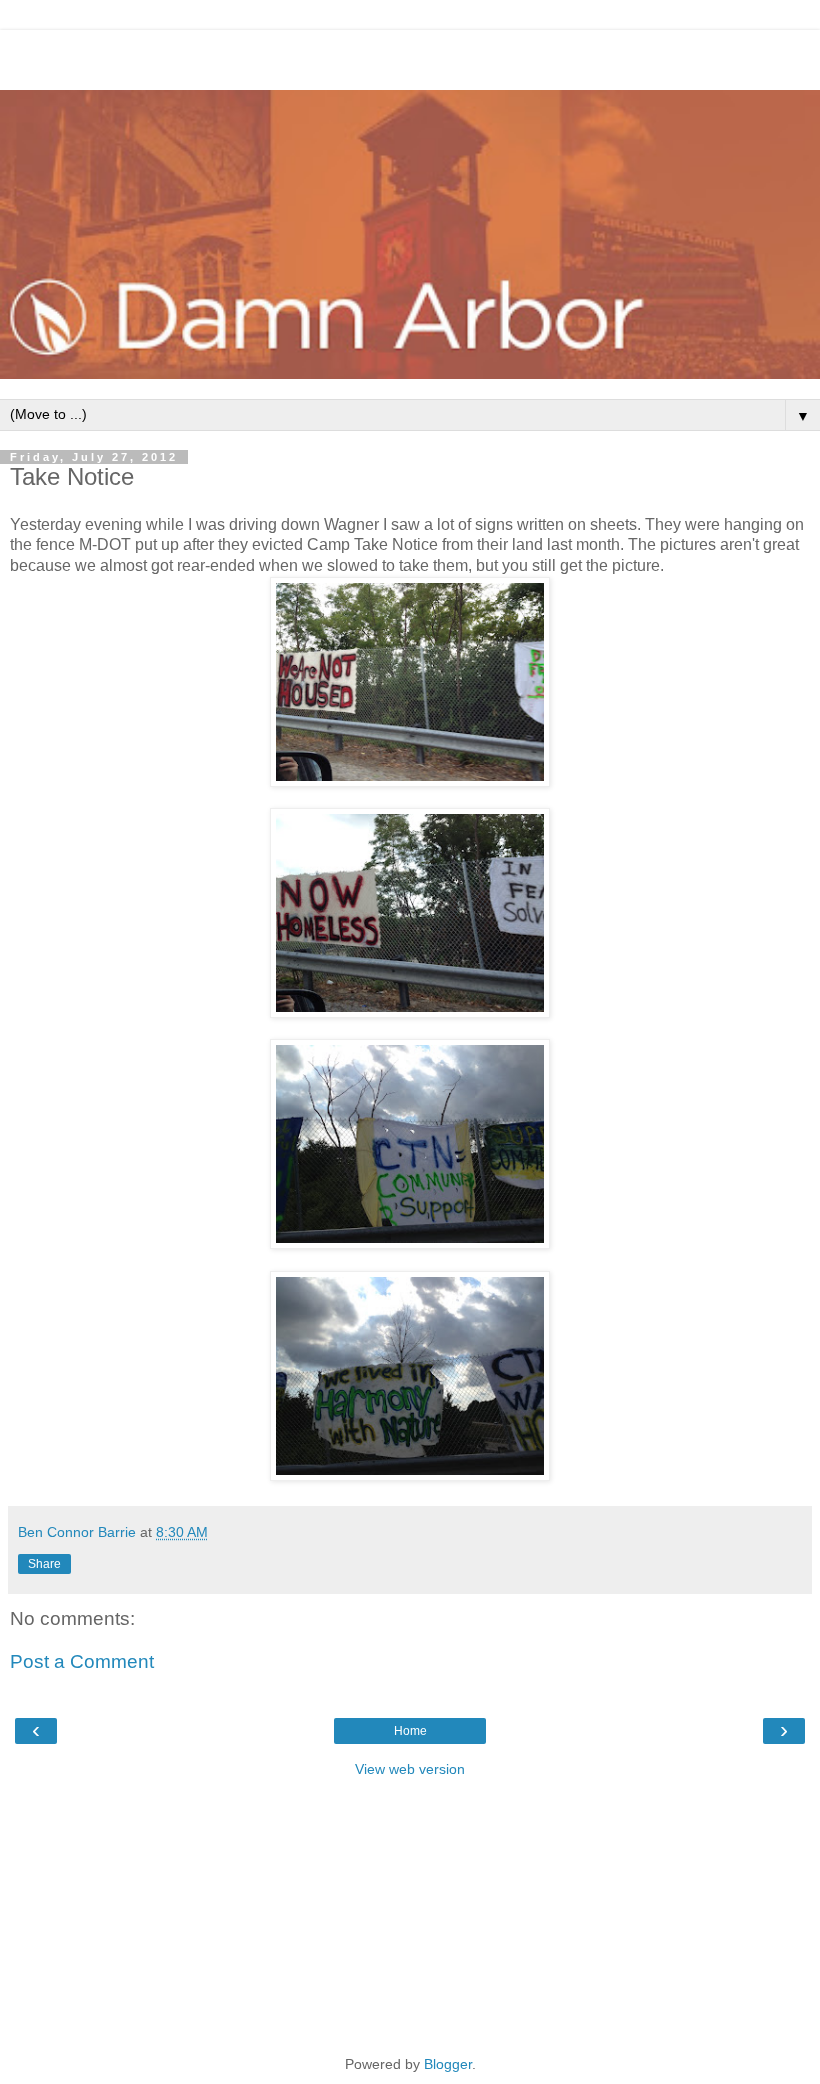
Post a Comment (82, 1661)
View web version (410, 1769)
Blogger (448, 2064)
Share (44, 1564)
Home (410, 1731)
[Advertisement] (410, 55)
